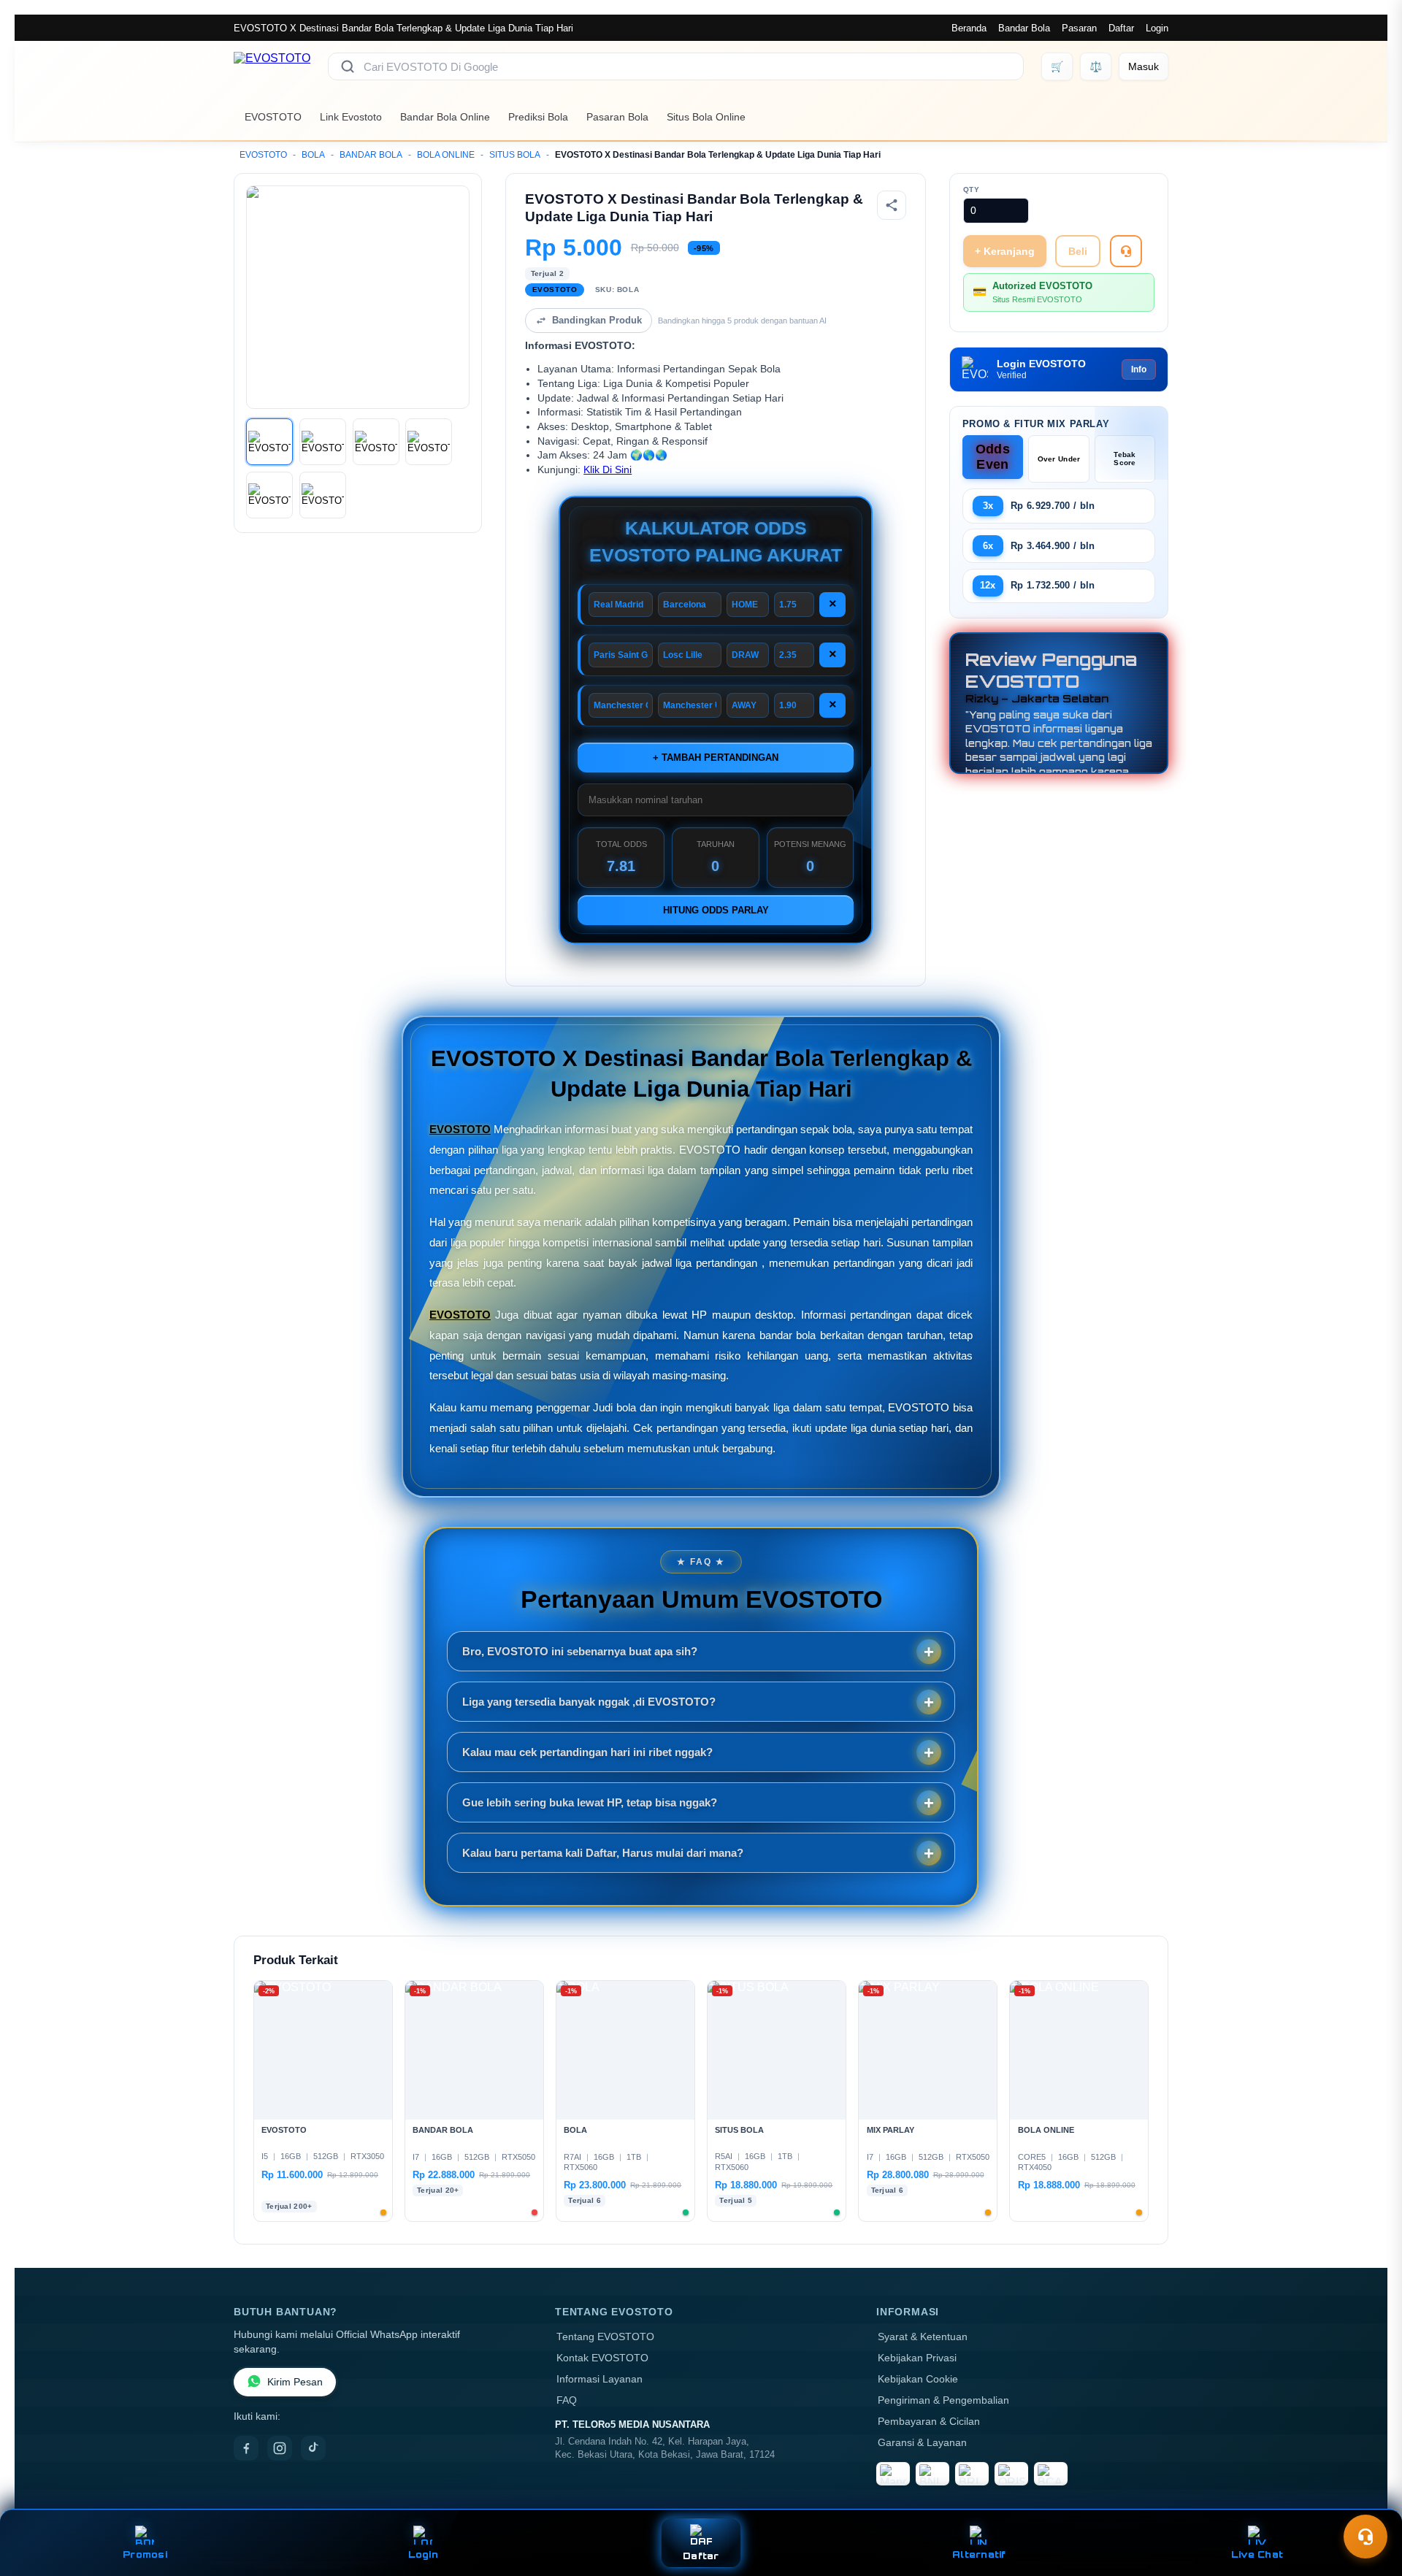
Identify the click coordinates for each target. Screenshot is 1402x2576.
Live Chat (1257, 2554)
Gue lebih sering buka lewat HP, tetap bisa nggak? (590, 1802)
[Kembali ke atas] (1370, 2502)
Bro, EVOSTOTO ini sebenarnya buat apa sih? (580, 1651)
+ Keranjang (1005, 251)
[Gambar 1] (269, 442)
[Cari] (348, 66)
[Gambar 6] (323, 495)
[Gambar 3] (376, 442)
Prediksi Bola (538, 117)
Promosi (145, 2554)
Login (1157, 28)
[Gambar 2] (323, 442)
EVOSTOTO (273, 117)
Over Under (1059, 459)
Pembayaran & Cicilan (929, 2422)
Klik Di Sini (608, 470)
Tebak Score (1125, 459)
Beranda (969, 28)
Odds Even (993, 457)
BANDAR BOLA (371, 155)
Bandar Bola (1024, 28)
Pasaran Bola (617, 117)
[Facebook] (246, 2448)
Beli (1078, 251)
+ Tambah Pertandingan (716, 758)
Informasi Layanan (600, 2379)
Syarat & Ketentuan (923, 2337)
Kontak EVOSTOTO (602, 2358)
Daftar (1121, 28)
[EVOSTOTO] (272, 66)
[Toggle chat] (1365, 2537)
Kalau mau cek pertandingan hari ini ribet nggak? (587, 1752)
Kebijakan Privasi (917, 2358)
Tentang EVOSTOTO (605, 2337)
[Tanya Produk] (1126, 251)
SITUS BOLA (515, 155)
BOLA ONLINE (446, 155)
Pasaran (1079, 28)
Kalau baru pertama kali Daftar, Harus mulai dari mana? (603, 1853)
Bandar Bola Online (445, 117)
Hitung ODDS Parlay (716, 910)
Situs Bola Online (706, 117)
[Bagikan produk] (892, 205)
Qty (972, 189)
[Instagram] (280, 2448)
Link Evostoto (351, 117)
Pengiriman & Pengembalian (943, 2400)
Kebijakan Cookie (918, 2379)
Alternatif (979, 2554)
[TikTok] (313, 2448)
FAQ (567, 2400)
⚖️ (1096, 66)
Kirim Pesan (295, 2382)
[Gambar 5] (269, 495)
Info (1139, 369)
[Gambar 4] (429, 442)
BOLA (313, 155)
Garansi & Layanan (922, 2443)
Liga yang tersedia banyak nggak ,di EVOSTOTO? (589, 1702)
